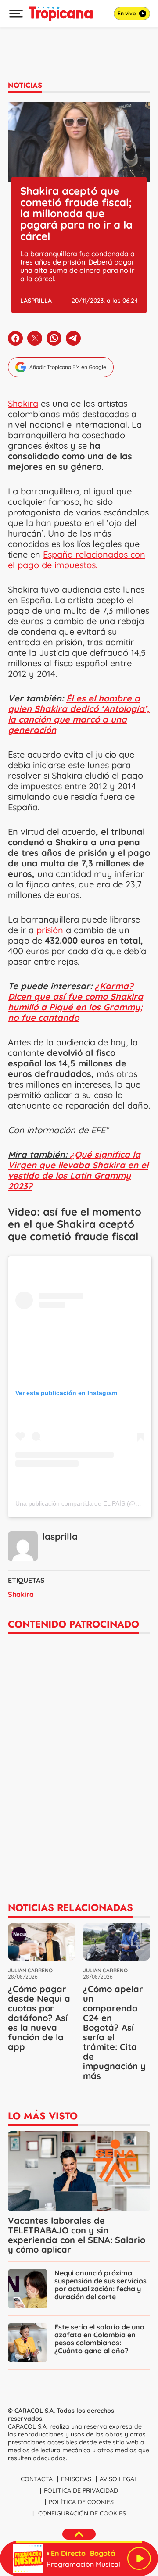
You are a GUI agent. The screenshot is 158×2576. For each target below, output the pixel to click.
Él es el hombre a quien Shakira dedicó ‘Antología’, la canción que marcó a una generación (79, 714)
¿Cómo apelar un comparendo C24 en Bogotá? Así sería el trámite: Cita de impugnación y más (114, 2032)
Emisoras (76, 2479)
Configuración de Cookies (82, 2513)
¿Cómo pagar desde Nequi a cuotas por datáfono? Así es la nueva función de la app (39, 2018)
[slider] (79, 2542)
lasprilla (36, 301)
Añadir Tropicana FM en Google (68, 367)
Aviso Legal (119, 2479)
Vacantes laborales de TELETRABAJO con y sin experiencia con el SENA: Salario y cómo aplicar (77, 2235)
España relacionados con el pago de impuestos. (77, 560)
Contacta (37, 2479)
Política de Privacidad (81, 2490)
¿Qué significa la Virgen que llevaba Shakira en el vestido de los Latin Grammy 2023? (78, 1170)
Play (139, 2558)
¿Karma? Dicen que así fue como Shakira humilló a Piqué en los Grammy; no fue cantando (75, 1002)
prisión (48, 930)
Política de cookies (81, 2502)
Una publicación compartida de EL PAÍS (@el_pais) (86, 1503)
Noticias (25, 85)
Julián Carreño (30, 1970)
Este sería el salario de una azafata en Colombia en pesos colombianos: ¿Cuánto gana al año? (99, 2339)
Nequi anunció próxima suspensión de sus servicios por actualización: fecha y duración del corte (101, 2285)
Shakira (23, 403)
